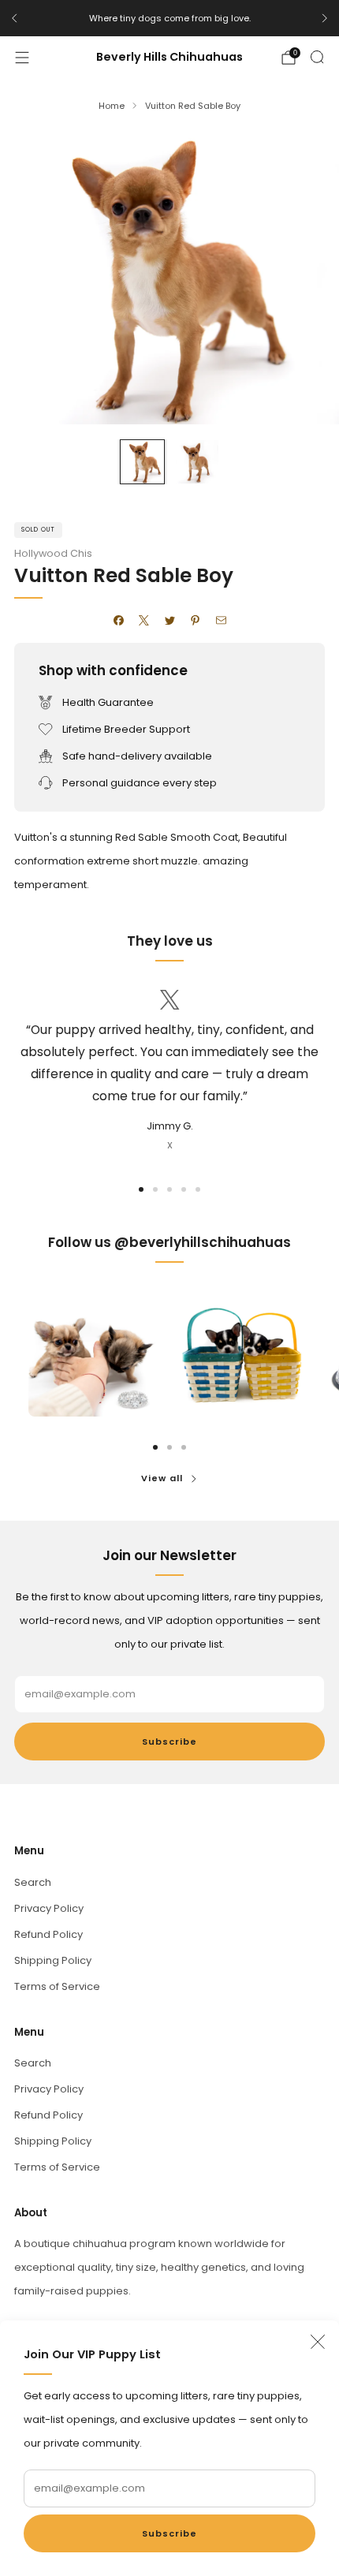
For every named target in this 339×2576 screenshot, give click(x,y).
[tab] (155, 1447)
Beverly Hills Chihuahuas (169, 58)
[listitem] (169, 18)
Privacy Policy (49, 1908)
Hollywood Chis (53, 553)
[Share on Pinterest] (196, 621)
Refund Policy (48, 1934)
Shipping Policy (53, 1960)
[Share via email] (221, 621)
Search (33, 1882)
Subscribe (169, 2533)
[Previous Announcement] (14, 18)
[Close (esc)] (318, 2342)
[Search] (317, 57)
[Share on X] (144, 621)
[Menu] (22, 58)
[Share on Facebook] (118, 621)
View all (162, 1478)
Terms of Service (57, 1986)
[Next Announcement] (325, 18)
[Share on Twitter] (169, 621)
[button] (141, 1189)
